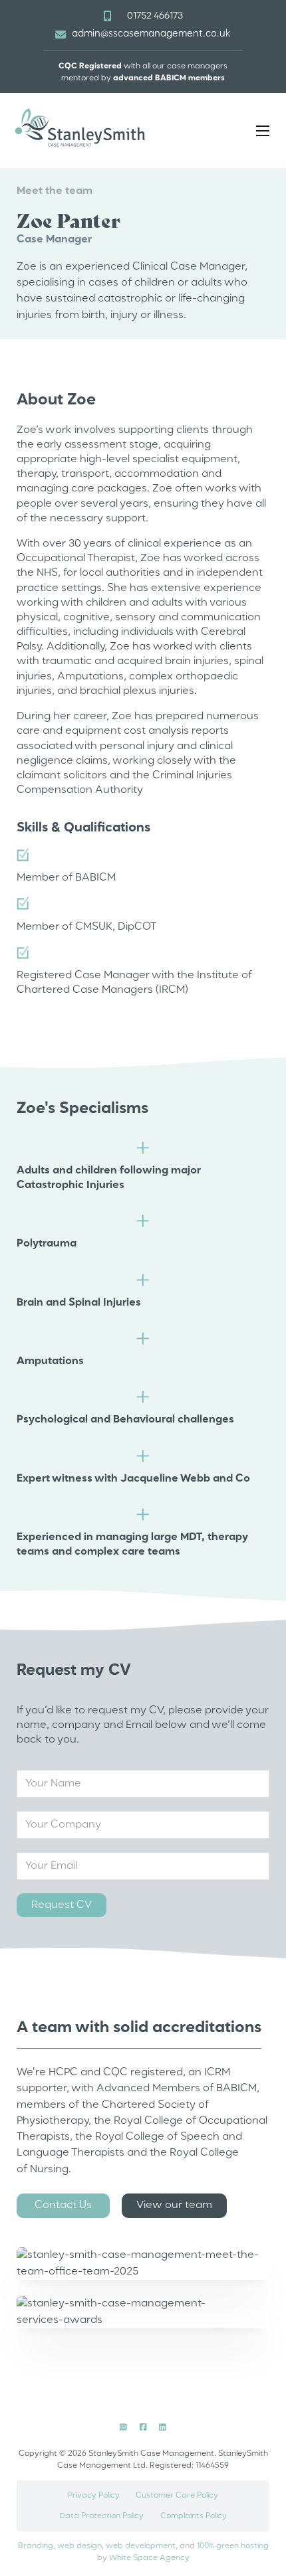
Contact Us (63, 2205)
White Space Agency (149, 2558)
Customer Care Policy (177, 2496)
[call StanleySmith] (107, 16)
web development (141, 2546)
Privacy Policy (94, 2496)
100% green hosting (233, 2546)
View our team (174, 2205)
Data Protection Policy (101, 2516)
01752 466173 (155, 16)
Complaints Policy (194, 2516)
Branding (36, 2546)
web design (79, 2546)
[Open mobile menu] (263, 131)
